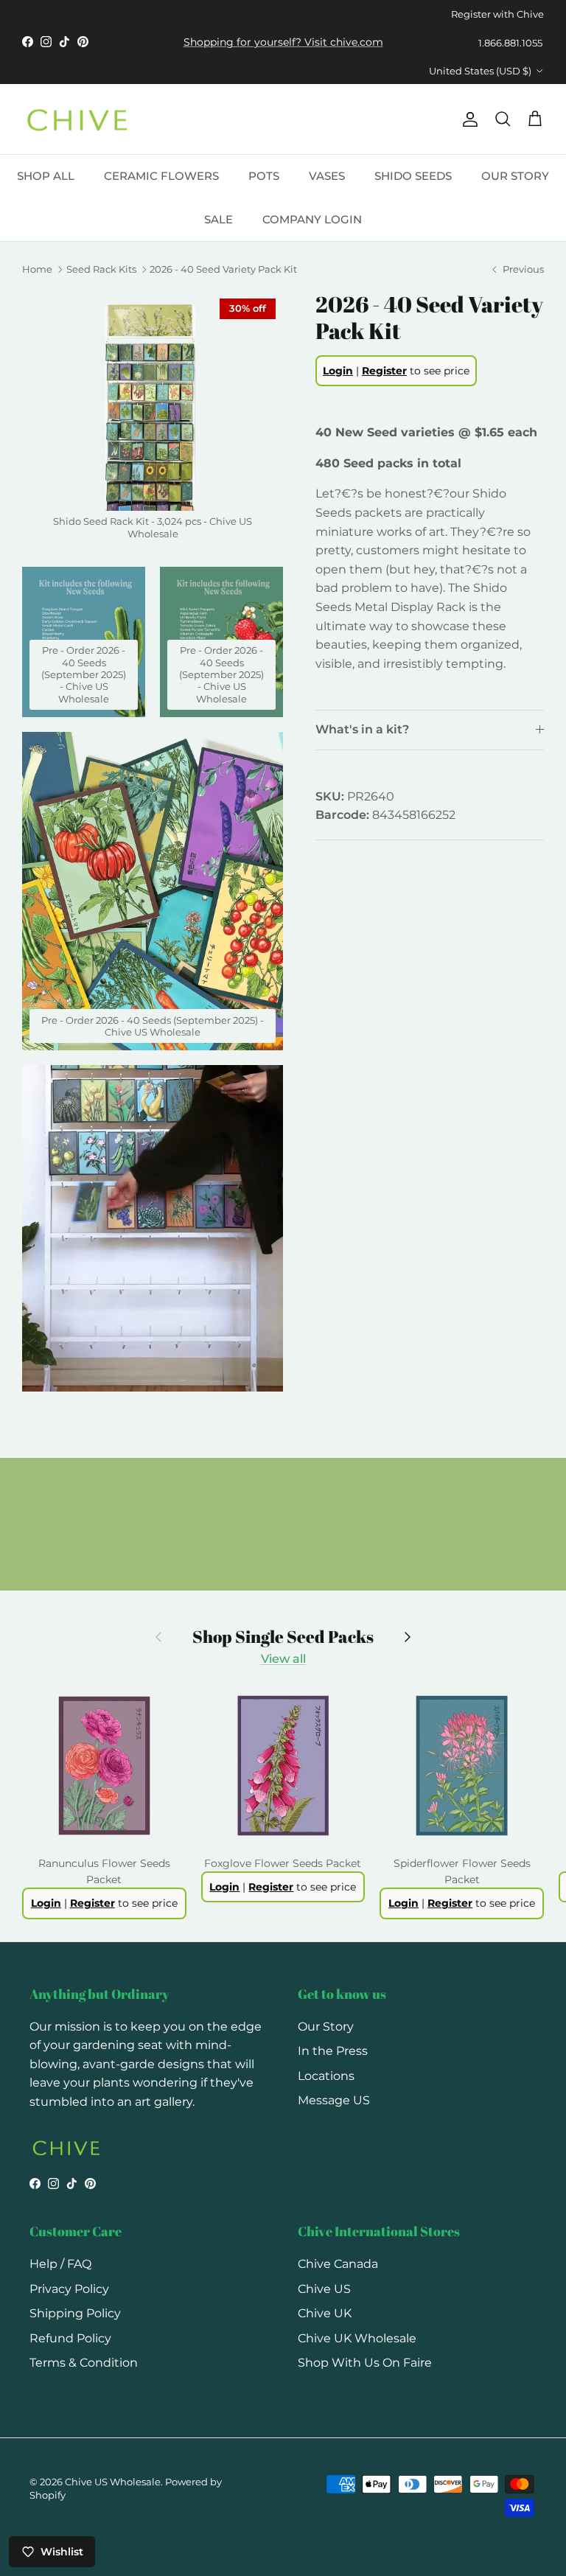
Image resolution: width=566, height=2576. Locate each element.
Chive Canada (338, 2264)
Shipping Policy (75, 2313)
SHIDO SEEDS (413, 176)
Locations (326, 2076)
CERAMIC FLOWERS (161, 176)
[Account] (467, 119)
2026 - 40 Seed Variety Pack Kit (223, 270)
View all (283, 1659)
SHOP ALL (46, 176)
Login (338, 371)
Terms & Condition (84, 2363)
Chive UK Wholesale (357, 2338)
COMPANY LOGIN (312, 219)
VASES (327, 176)
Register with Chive (497, 14)
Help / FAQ (60, 2264)
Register (384, 371)
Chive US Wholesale (113, 2482)
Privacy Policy (69, 2289)
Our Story (326, 2027)
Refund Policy (70, 2338)
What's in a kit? (362, 729)
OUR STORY (515, 176)
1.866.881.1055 (510, 43)
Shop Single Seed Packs (283, 1637)
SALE (219, 219)
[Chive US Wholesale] (77, 119)
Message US (334, 2100)
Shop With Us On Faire (365, 2363)
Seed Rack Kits (101, 270)
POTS (264, 176)
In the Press (333, 2051)
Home (37, 270)
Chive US (324, 2289)
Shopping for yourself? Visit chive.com (283, 42)
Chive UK (325, 2313)
